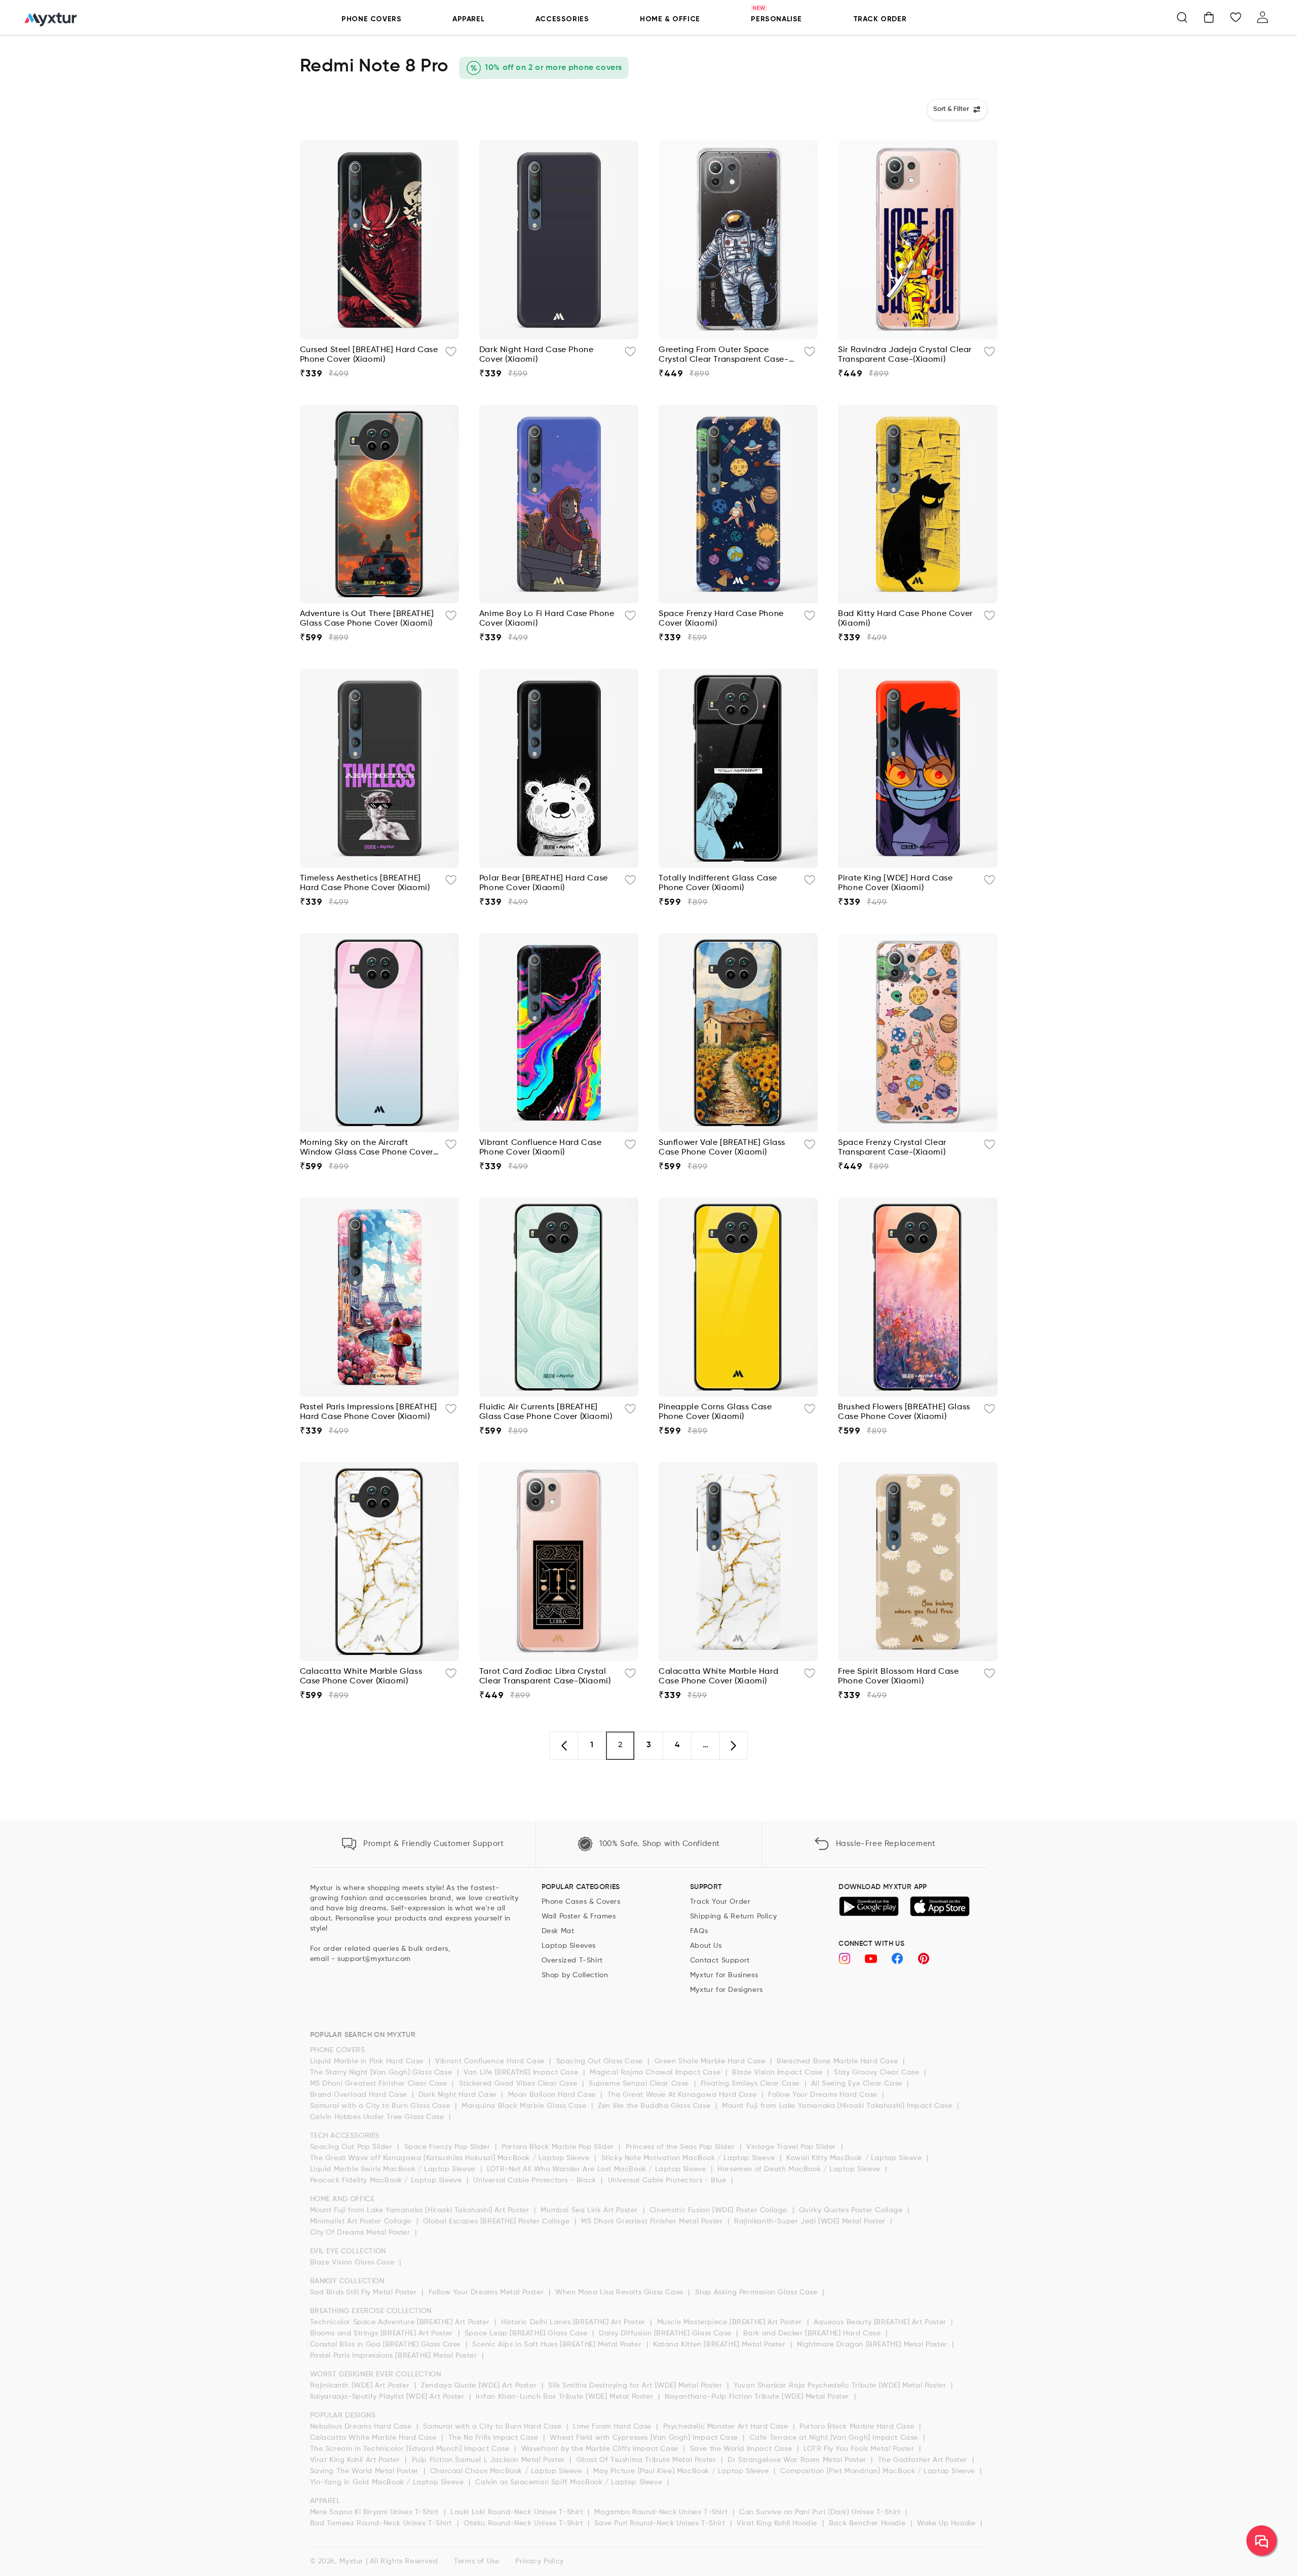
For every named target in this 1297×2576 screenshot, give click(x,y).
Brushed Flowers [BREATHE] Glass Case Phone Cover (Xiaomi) (904, 1412)
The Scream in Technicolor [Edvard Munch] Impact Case (411, 2449)
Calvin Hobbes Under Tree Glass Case (378, 2117)
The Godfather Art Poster (924, 2460)
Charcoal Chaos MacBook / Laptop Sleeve (507, 2471)
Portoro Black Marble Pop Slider (559, 2147)
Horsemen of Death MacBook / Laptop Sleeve (800, 2169)
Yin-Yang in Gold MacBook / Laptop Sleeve (388, 2482)
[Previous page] (563, 1746)
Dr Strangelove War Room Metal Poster (798, 2460)
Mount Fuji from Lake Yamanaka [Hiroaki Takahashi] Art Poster (421, 2210)
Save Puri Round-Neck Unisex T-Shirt (661, 2523)
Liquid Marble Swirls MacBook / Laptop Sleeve (394, 2169)
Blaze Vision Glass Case (353, 2262)
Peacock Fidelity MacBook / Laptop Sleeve (387, 2180)
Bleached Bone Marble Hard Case (838, 2061)
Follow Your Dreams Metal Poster (487, 2292)
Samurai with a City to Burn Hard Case (493, 2427)
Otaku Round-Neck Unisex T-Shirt (524, 2523)
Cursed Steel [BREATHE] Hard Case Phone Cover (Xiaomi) (369, 355)
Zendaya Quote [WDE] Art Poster (480, 2386)
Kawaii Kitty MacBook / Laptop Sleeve (855, 2158)
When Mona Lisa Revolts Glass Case (620, 2292)
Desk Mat (558, 1931)
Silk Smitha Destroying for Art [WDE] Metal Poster (636, 2386)
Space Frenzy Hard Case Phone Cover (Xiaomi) (721, 619)
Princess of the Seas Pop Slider (681, 2147)
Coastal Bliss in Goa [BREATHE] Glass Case (387, 2344)
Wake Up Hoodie (947, 2523)
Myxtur (351, 2561)
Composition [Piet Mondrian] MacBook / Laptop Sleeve (879, 2471)
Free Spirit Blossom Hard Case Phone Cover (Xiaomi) (898, 1677)
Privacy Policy (539, 2561)
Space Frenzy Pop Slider (448, 2147)
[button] (1182, 17)
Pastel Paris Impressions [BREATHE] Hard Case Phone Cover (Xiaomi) (369, 1412)
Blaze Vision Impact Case (778, 2072)
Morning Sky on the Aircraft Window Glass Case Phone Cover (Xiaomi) (367, 1148)
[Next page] (734, 1746)
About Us (706, 1946)
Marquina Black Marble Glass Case (525, 2106)
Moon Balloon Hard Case (553, 2095)
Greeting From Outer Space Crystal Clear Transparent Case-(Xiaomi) (724, 355)
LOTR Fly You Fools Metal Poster (860, 2449)
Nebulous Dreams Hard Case (362, 2427)
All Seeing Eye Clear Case (858, 2084)
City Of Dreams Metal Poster (361, 2233)
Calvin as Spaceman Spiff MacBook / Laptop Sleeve (570, 2482)
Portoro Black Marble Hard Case (858, 2427)
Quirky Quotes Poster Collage (852, 2210)
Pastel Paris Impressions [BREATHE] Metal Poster (395, 2356)
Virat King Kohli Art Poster (356, 2460)
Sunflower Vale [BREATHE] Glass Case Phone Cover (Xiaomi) (722, 1148)
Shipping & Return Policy (733, 1916)
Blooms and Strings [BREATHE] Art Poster (383, 2333)
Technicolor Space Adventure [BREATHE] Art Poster (401, 2322)
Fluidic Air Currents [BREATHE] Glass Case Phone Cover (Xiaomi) (546, 1412)
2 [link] (620, 1745)
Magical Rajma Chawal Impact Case (656, 2072)
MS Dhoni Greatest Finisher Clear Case (380, 2084)
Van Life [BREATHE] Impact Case (522, 2072)
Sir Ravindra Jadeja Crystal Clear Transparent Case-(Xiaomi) (905, 355)
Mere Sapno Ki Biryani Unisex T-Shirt (376, 2512)
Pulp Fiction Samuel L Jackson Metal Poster (490, 2460)
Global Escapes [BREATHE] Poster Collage (498, 2221)
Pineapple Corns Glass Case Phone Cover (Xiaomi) (715, 1412)
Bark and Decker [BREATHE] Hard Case (813, 2333)
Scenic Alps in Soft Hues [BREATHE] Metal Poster (558, 2344)
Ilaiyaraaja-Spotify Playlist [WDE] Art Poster (389, 2397)
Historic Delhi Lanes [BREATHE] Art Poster (574, 2322)
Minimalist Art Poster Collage (362, 2221)
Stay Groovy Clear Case (878, 2072)
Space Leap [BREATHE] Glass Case (527, 2333)
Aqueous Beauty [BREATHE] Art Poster (881, 2322)
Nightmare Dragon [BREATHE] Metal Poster (873, 2344)
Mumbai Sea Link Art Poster (590, 2210)
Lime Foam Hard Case (613, 2427)
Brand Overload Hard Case (360, 2095)
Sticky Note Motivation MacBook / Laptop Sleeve (689, 2158)
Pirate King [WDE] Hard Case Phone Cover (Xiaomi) (895, 883)
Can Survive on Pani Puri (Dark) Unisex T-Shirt (821, 2512)
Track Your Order (720, 1902)
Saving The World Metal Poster (366, 2471)
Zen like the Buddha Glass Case (655, 2106)
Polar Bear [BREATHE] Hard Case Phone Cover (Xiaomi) (544, 883)
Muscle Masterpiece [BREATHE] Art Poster (731, 2322)
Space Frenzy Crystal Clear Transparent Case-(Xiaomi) (892, 1148)
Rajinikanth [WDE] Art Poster (361, 2386)
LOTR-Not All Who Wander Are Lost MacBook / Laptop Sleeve (598, 2169)
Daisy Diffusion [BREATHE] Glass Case (666, 2333)
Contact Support (720, 1960)
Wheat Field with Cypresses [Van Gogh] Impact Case (645, 2438)
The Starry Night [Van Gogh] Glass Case (382, 2072)
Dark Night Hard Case (459, 2095)
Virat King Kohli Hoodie (778, 2523)
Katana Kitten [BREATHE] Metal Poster (720, 2344)
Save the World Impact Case (742, 2449)
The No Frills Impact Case (495, 2438)
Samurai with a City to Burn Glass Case (381, 2106)
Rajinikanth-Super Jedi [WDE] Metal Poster (811, 2221)
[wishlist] (451, 354)
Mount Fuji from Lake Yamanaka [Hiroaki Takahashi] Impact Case (838, 2106)
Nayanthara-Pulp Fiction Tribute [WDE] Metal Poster (758, 2397)
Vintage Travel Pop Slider (792, 2147)
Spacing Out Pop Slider (353, 2147)
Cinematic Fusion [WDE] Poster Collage (720, 2210)
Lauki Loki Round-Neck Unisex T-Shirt (518, 2512)
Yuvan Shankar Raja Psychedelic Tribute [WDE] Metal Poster (841, 2386)
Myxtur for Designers (727, 1990)
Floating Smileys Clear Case (751, 2084)
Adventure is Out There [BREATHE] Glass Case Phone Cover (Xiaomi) (367, 619)
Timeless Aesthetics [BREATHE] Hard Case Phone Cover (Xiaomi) (365, 883)
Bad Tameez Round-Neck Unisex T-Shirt (382, 2523)
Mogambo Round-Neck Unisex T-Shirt (662, 2512)
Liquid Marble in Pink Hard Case (368, 2061)
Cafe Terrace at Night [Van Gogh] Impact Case (835, 2438)
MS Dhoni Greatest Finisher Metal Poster (653, 2221)
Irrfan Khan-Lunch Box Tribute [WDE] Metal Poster (565, 2397)
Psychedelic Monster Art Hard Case (727, 2427)
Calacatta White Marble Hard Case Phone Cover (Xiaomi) (718, 1677)
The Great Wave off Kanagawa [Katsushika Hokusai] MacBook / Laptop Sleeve (451, 2158)
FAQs (699, 1931)
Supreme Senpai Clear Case (640, 2084)
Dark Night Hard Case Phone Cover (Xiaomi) (537, 355)
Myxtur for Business (724, 1975)
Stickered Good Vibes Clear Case (519, 2084)
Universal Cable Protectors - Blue (668, 2180)
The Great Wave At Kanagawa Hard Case (683, 2095)
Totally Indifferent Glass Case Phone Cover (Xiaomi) (718, 883)
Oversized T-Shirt (572, 1960)
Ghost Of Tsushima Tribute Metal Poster (647, 2460)
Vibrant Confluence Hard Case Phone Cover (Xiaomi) (541, 1148)
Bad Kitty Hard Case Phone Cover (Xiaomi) (905, 619)
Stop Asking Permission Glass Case (757, 2292)
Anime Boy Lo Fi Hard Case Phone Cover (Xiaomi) (547, 619)
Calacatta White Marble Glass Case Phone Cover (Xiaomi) (361, 1677)
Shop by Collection (575, 1975)
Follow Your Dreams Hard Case (824, 2095)
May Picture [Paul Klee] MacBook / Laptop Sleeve (682, 2471)
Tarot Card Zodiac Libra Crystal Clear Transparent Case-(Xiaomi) (545, 1677)
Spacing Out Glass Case (601, 2061)
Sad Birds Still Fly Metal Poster (365, 2292)
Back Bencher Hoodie (868, 2523)
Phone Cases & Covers (581, 1902)
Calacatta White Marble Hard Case (375, 2438)
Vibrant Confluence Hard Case (491, 2061)
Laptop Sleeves (569, 1946)
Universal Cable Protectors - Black (536, 2180)
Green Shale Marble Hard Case (711, 2061)
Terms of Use (476, 2561)
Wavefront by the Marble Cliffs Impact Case (601, 2449)
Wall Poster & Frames (579, 1916)
